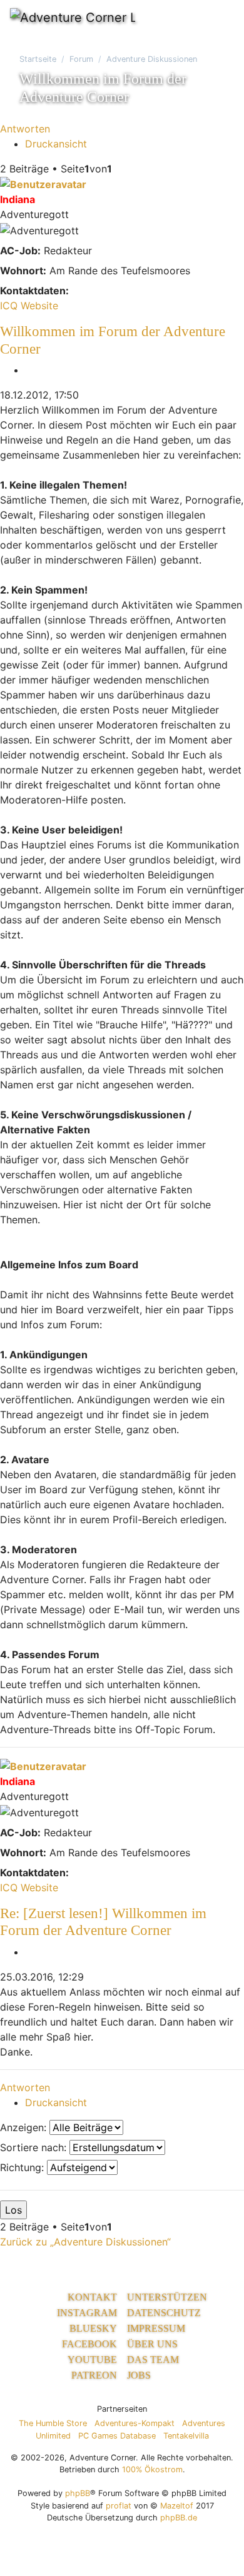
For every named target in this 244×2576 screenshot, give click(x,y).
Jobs (139, 2375)
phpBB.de (179, 2518)
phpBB (78, 2493)
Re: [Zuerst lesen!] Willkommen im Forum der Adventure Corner (103, 1922)
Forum (81, 59)
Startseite (38, 59)
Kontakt (92, 2297)
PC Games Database (117, 2436)
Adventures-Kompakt (135, 2423)
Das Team (153, 2360)
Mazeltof (177, 2506)
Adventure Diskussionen (152, 59)
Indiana (18, 199)
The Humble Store (53, 2423)
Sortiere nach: (35, 2147)
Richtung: (23, 2167)
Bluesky (93, 2328)
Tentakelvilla (186, 2436)
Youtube (92, 2360)
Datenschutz (164, 2313)
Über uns (152, 2344)
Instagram (87, 2313)
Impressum (156, 2328)
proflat (119, 2506)
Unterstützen (167, 2297)
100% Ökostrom (152, 2469)
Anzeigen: (25, 2127)
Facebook (89, 2344)
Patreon (94, 2375)
